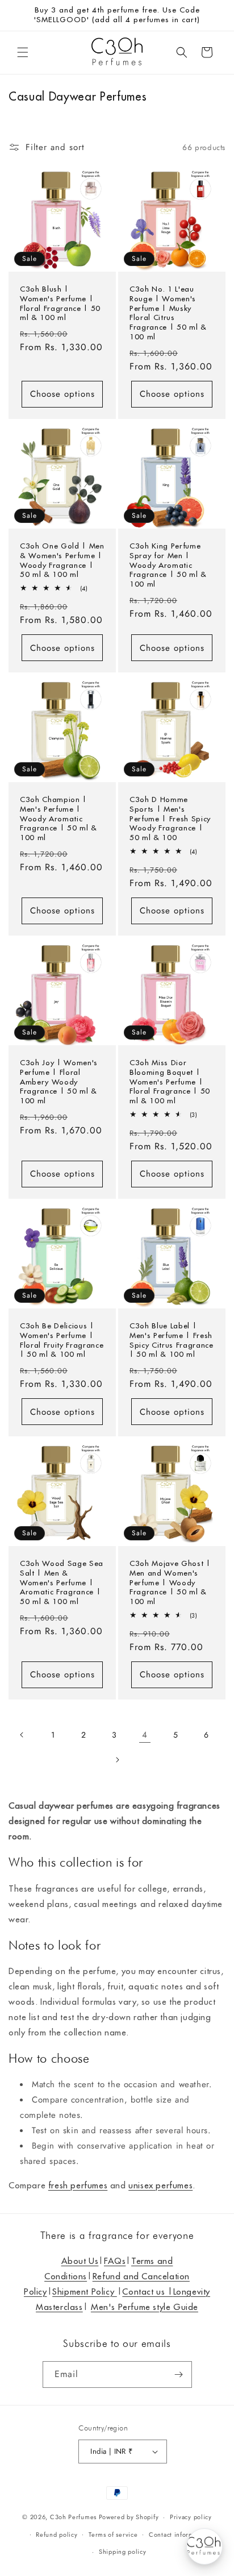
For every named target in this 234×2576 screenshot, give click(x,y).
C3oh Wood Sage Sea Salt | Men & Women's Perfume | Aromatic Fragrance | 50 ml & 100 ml (62, 1583)
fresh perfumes (78, 2185)
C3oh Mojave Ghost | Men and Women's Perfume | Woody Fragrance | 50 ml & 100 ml (170, 1583)
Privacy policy (191, 2517)
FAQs (115, 2261)
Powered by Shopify (129, 2517)
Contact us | (147, 2292)
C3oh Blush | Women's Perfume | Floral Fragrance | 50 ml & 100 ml (60, 304)
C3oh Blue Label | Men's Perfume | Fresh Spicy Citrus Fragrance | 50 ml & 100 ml (172, 1340)
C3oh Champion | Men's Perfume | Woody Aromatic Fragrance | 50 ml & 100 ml (58, 819)
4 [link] (145, 1735)
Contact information (179, 2535)
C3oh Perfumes (73, 2517)
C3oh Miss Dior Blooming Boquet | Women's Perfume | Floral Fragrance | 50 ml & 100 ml (170, 1082)
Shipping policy (123, 2552)
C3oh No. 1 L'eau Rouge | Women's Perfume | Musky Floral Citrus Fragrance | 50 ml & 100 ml (168, 313)
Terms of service (113, 2535)
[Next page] (117, 1760)
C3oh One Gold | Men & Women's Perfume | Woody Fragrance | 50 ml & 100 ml (62, 560)
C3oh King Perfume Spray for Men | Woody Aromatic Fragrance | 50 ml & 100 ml (168, 565)
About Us (80, 2261)
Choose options (62, 394)
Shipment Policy (85, 2292)
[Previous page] (22, 1735)
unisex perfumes (160, 2185)
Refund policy (57, 2535)
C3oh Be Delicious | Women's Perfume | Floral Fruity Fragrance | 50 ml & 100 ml (62, 1340)
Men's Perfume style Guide (145, 2307)
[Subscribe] (179, 2375)
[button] (23, 52)
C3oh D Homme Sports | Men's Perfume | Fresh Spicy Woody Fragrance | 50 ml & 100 (170, 819)
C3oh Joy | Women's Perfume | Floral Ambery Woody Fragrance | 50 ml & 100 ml (59, 1082)
